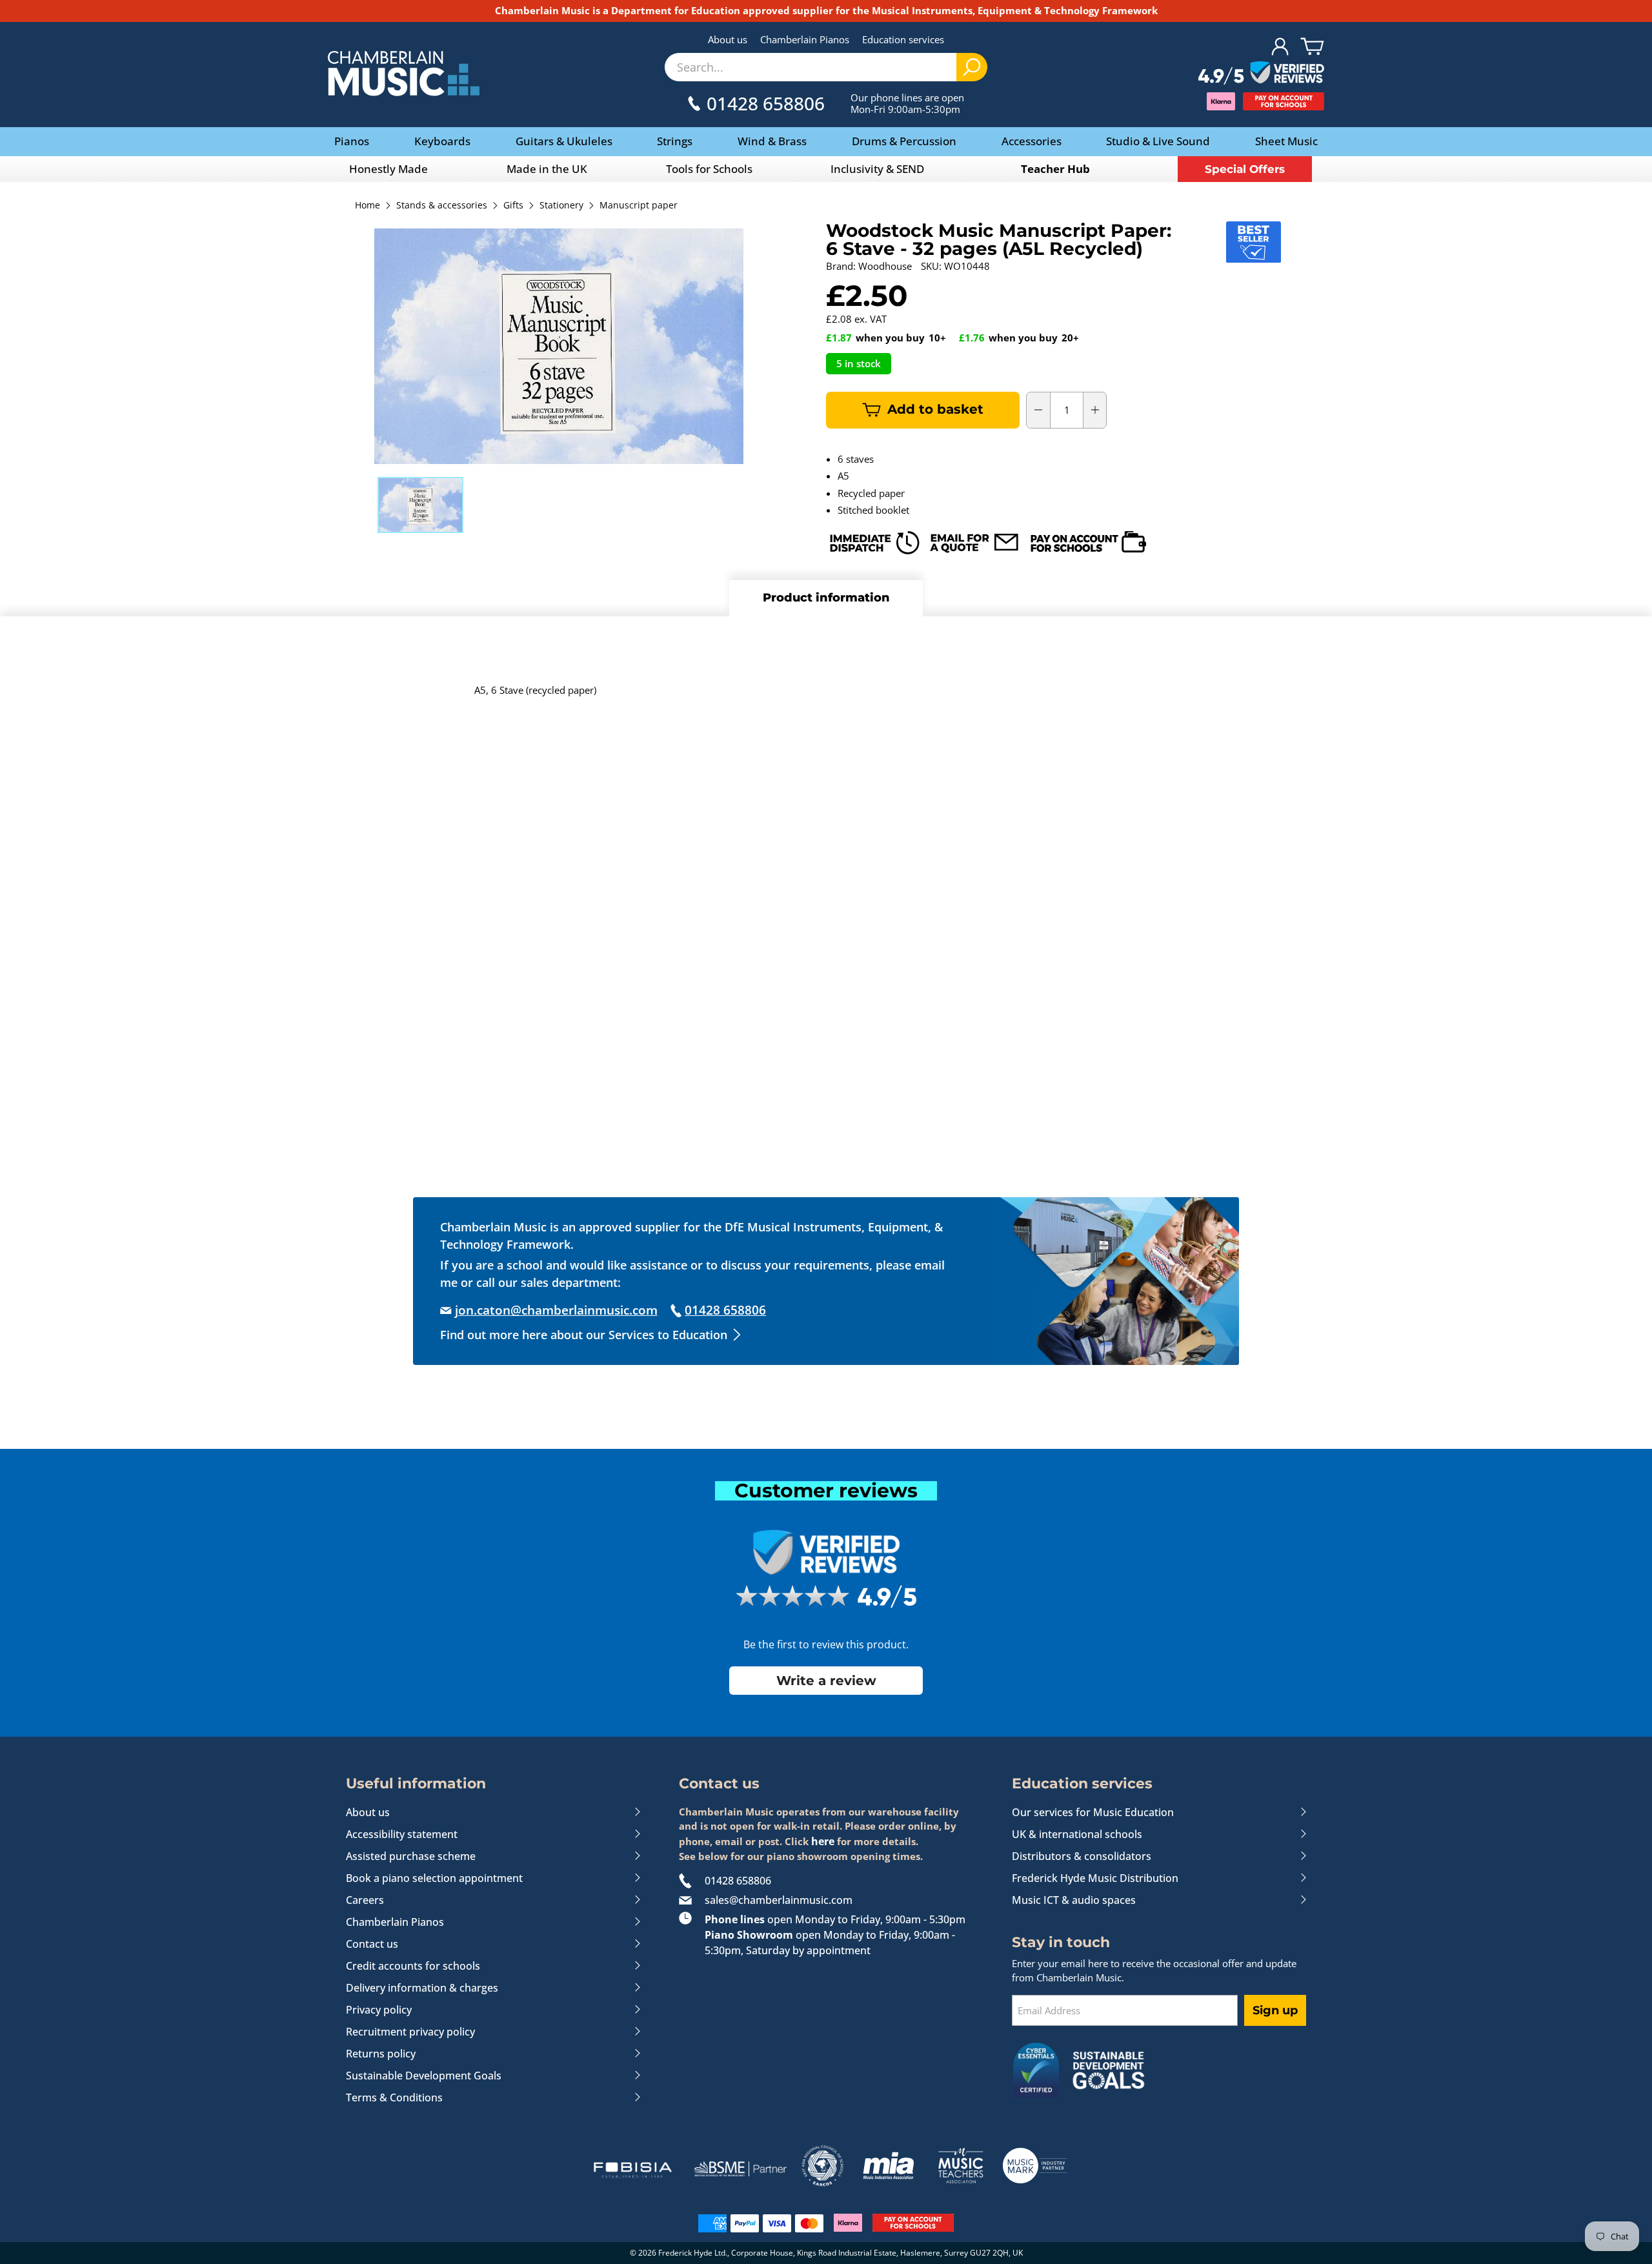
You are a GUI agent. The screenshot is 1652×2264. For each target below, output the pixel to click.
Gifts (513, 206)
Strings (675, 141)
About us (728, 39)
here (823, 1841)
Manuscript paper (639, 206)
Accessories (1032, 141)
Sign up (1275, 2010)
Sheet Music (1286, 141)
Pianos (352, 141)
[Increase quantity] (1095, 410)
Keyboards (442, 141)
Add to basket (935, 409)
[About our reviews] (1261, 74)
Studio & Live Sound (1158, 141)
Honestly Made (388, 169)
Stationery (561, 206)
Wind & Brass (772, 141)
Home (368, 206)
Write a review (826, 1681)
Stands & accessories (442, 206)
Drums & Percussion (904, 141)
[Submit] (972, 67)
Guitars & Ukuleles (564, 141)
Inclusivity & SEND (877, 169)
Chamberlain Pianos (805, 39)
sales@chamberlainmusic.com (779, 1900)
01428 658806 (738, 1881)
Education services (903, 39)
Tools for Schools (709, 169)
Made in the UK (547, 169)
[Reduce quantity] (1038, 410)
